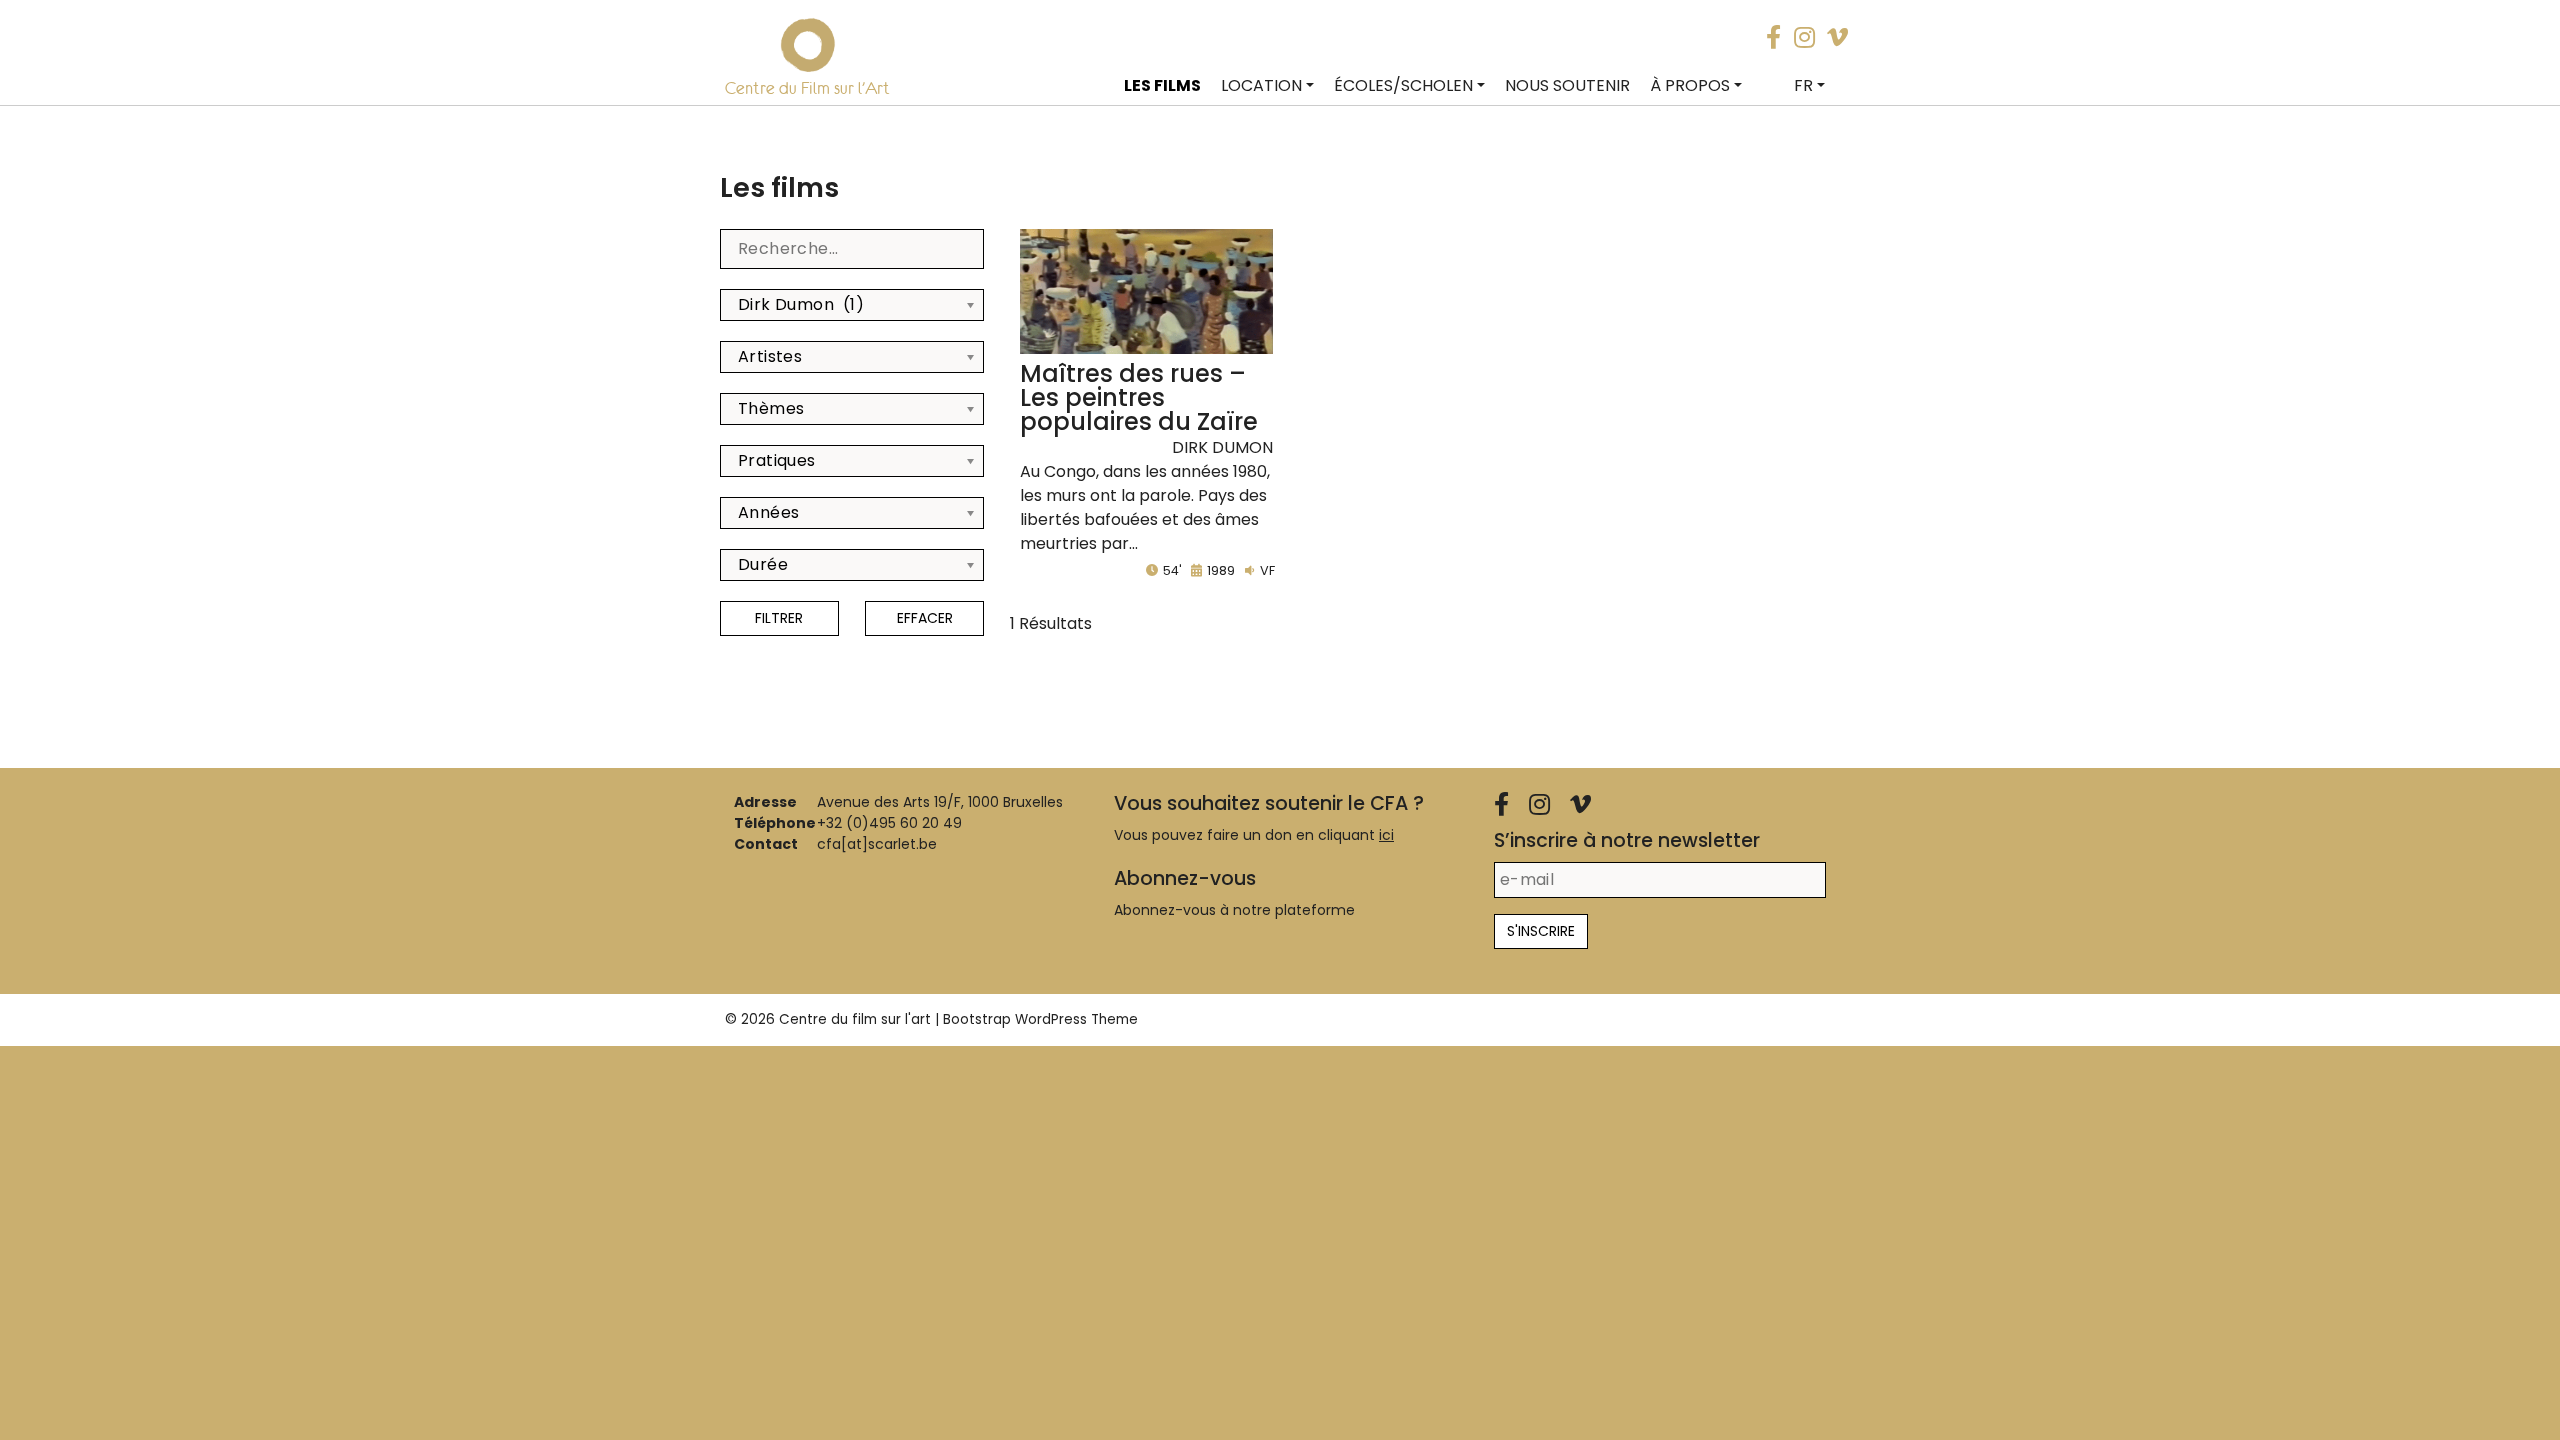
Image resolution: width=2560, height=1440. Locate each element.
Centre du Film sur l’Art (807, 88)
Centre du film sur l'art (855, 1019)
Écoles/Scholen (1403, 85)
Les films (1162, 85)
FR (1803, 85)
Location (1261, 85)
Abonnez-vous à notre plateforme (1234, 910)
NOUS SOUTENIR (1567, 85)
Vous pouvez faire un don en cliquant (1254, 835)
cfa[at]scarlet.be (877, 844)
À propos (1690, 85)
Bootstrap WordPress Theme (1040, 1019)
